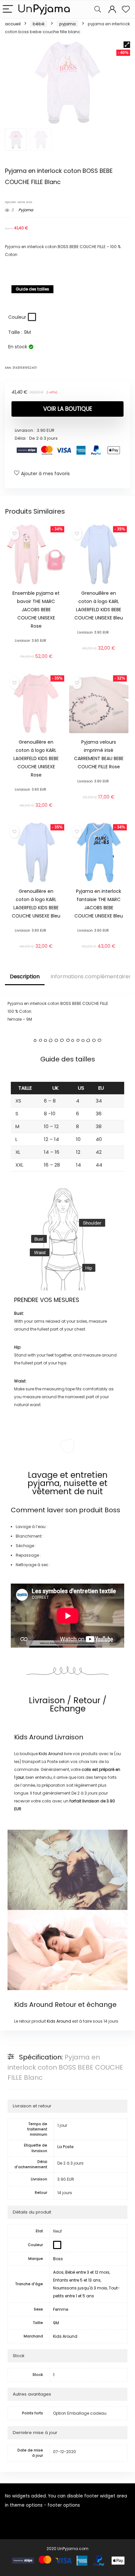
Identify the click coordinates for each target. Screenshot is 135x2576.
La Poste (65, 2147)
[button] (127, 45)
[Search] (98, 9)
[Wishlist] (126, 9)
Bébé (39, 24)
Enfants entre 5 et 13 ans (77, 2280)
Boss (112, 1510)
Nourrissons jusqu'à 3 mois (80, 2288)
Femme (61, 2309)
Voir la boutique (68, 409)
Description (25, 976)
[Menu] (8, 9)
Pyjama (67, 24)
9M (56, 2323)
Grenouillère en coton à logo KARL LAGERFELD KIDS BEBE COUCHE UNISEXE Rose (36, 758)
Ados (58, 2272)
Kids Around (34, 1737)
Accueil (13, 24)
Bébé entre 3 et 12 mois (87, 2272)
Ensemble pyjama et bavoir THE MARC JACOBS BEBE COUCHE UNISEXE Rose (36, 610)
